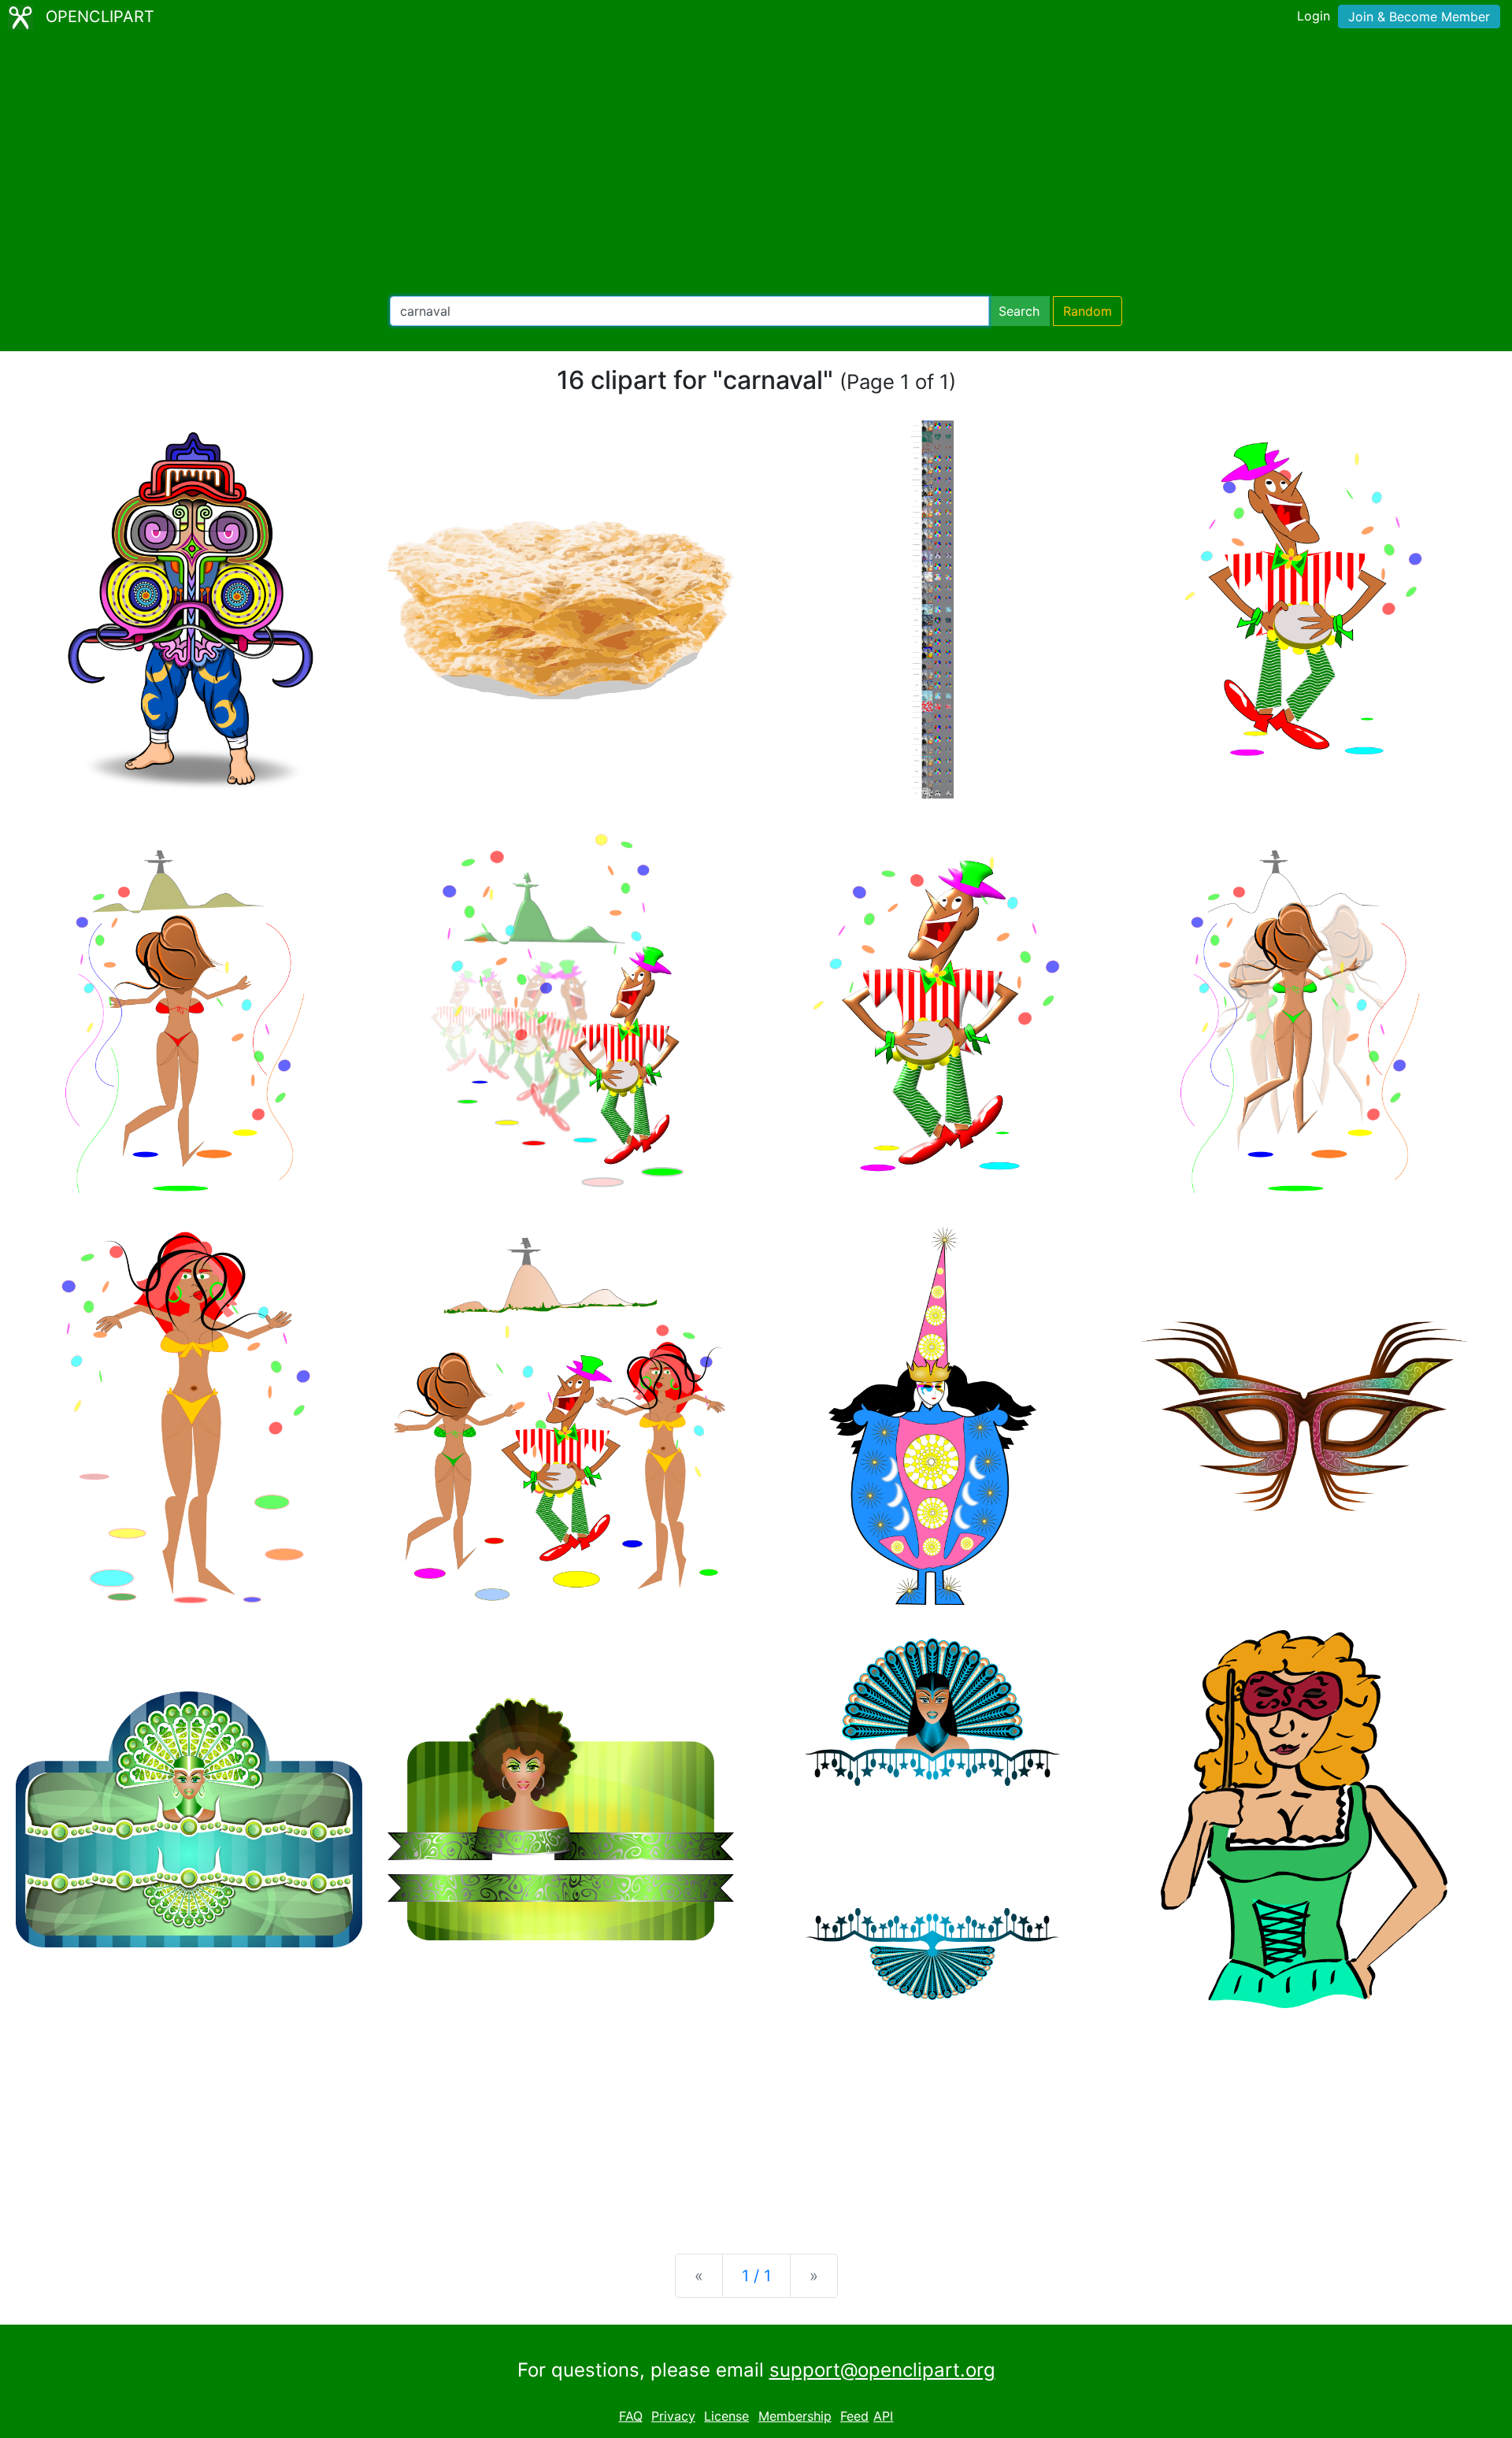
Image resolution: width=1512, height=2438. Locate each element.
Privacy (673, 2416)
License (726, 2416)
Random (1088, 311)
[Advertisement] (756, 165)
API (883, 2416)
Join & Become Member (1419, 17)
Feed (854, 2416)
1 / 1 (756, 2276)
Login (1314, 16)
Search (1019, 311)
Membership (795, 2416)
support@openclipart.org (882, 2370)
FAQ (631, 2416)
